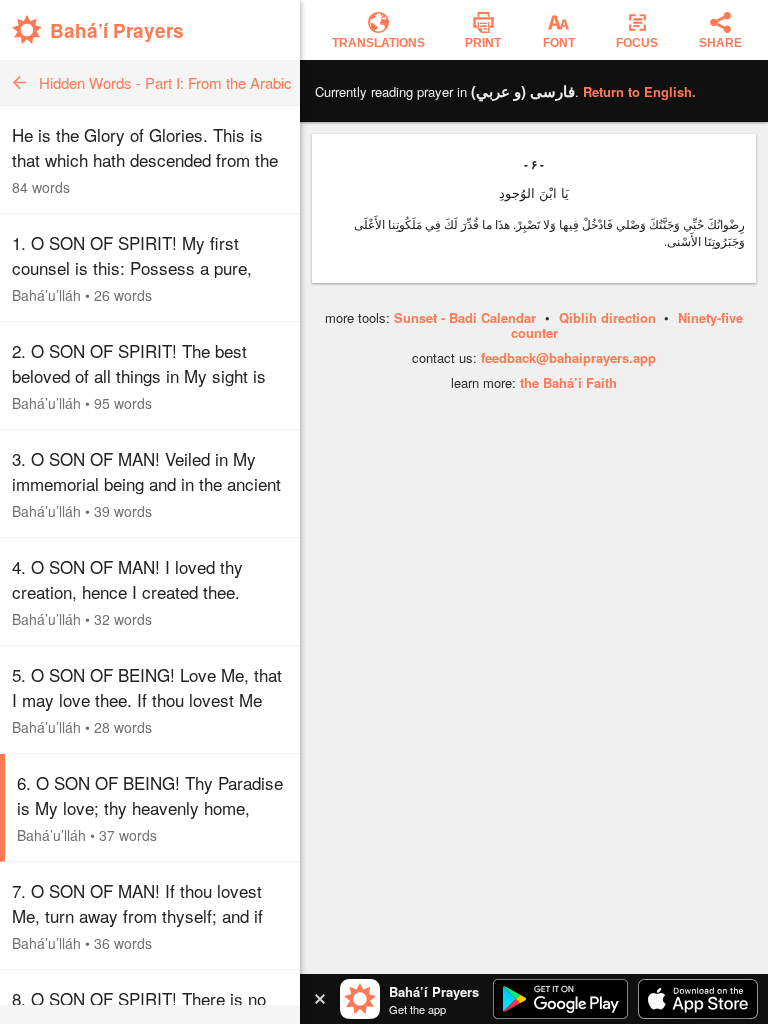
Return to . (639, 91)
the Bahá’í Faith (568, 382)
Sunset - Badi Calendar (465, 317)
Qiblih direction (607, 317)
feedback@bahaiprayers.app (568, 357)
